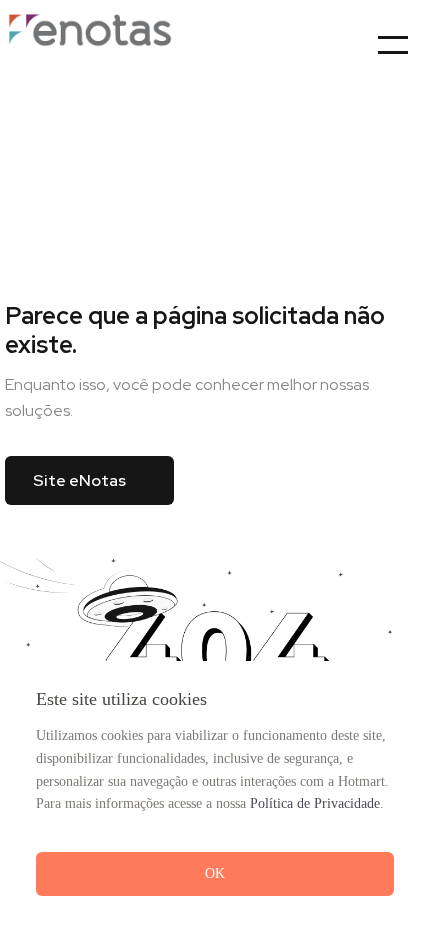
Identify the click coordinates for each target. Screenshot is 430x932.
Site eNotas (79, 480)
